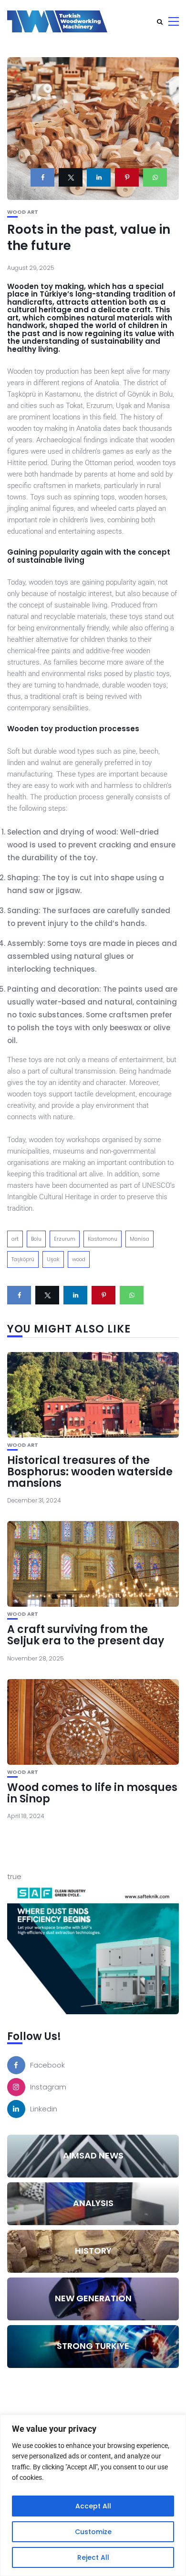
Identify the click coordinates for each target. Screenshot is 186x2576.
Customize (93, 2532)
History (93, 2251)
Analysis (93, 2203)
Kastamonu (103, 1239)
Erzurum (65, 1239)
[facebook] (42, 177)
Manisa (139, 1239)
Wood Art (23, 212)
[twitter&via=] (71, 177)
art (15, 1239)
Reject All (93, 2557)
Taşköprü (23, 1259)
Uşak (53, 1259)
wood (79, 1259)
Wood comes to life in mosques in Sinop (92, 1793)
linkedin (44, 2109)
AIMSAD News (93, 2155)
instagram (48, 2087)
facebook (47, 2065)
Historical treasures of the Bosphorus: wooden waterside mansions (90, 1472)
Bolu (36, 1239)
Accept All (93, 2506)
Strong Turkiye (93, 2346)
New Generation (93, 2298)
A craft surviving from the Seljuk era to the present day (86, 1635)
